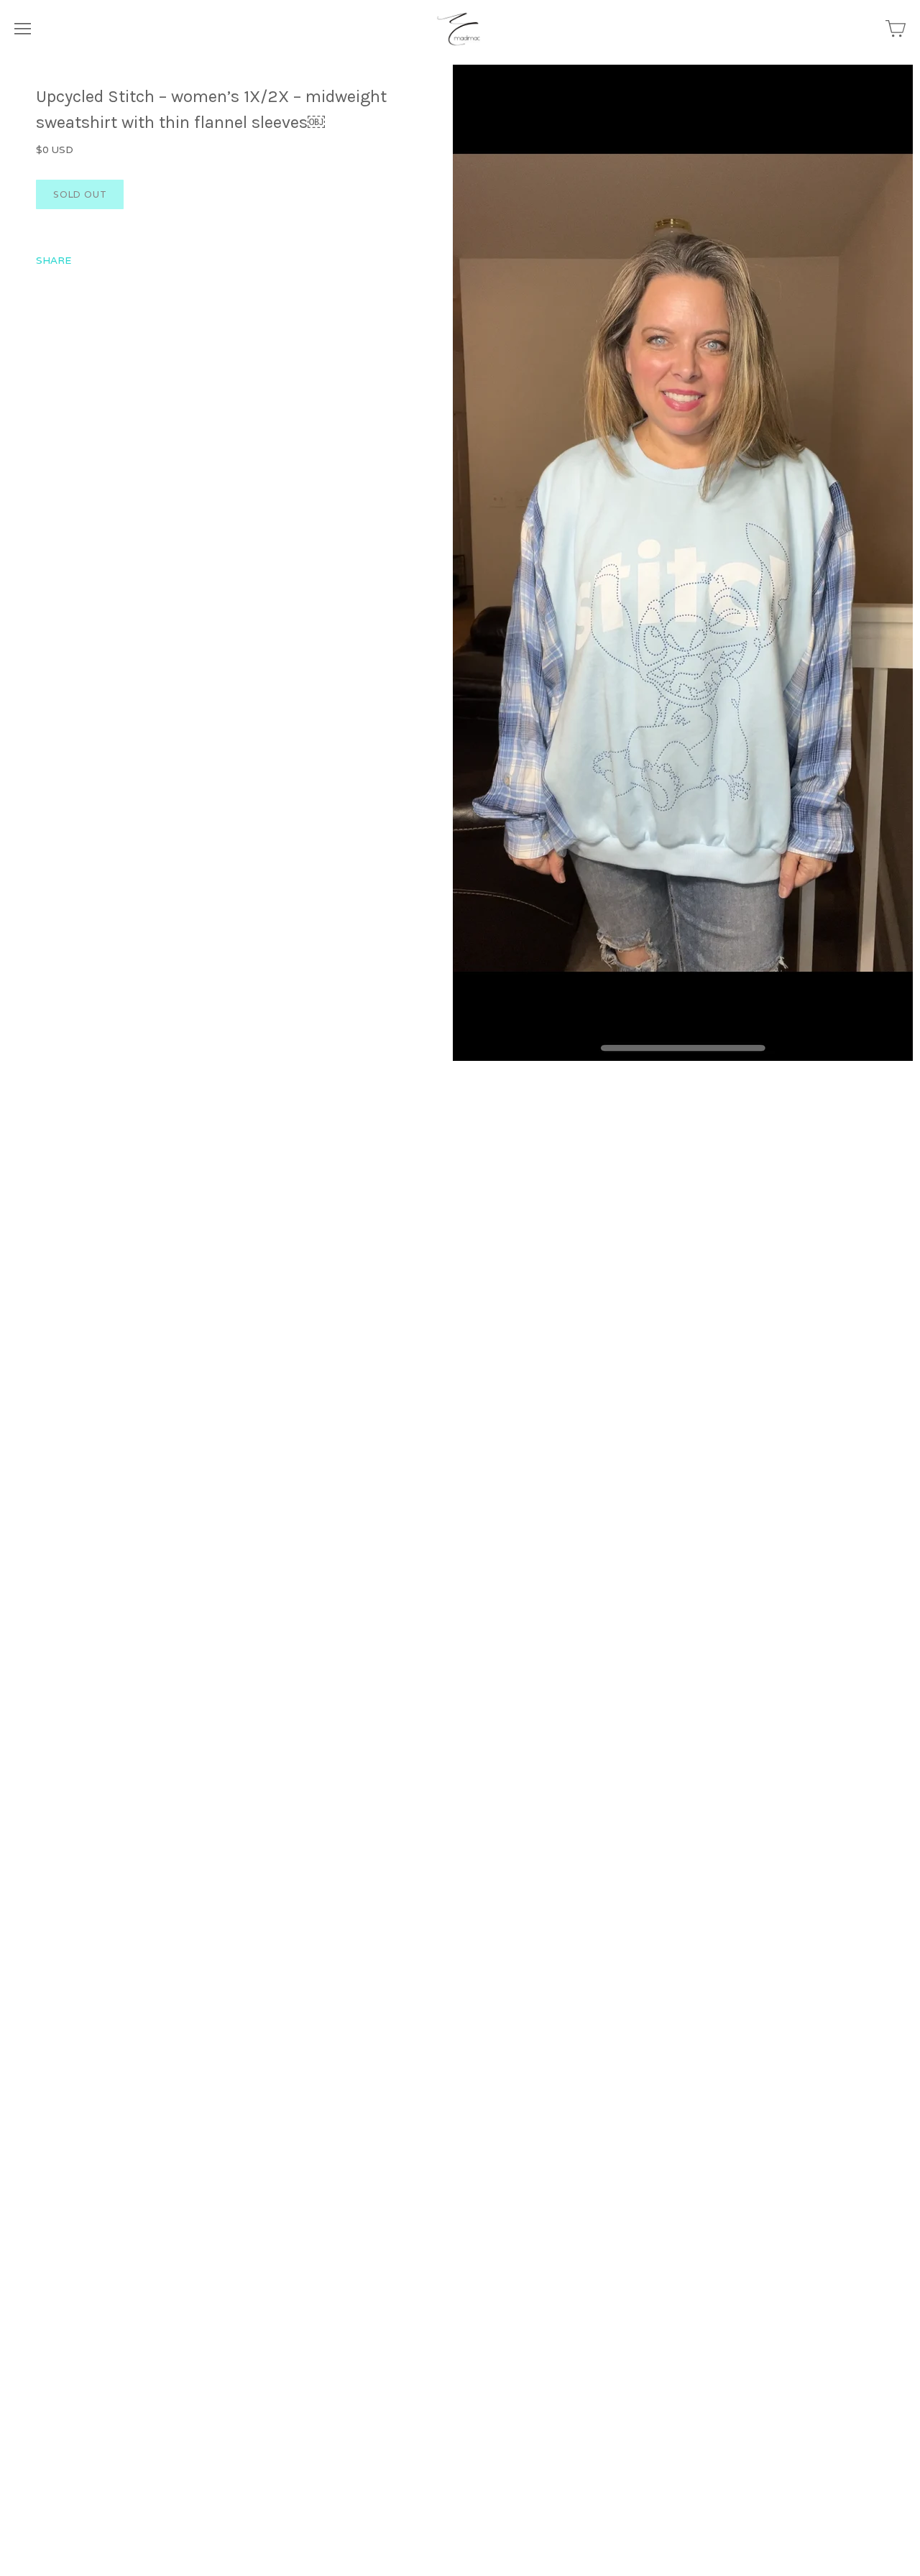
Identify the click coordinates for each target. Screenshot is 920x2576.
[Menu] (23, 29)
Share (54, 260)
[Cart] (896, 29)
